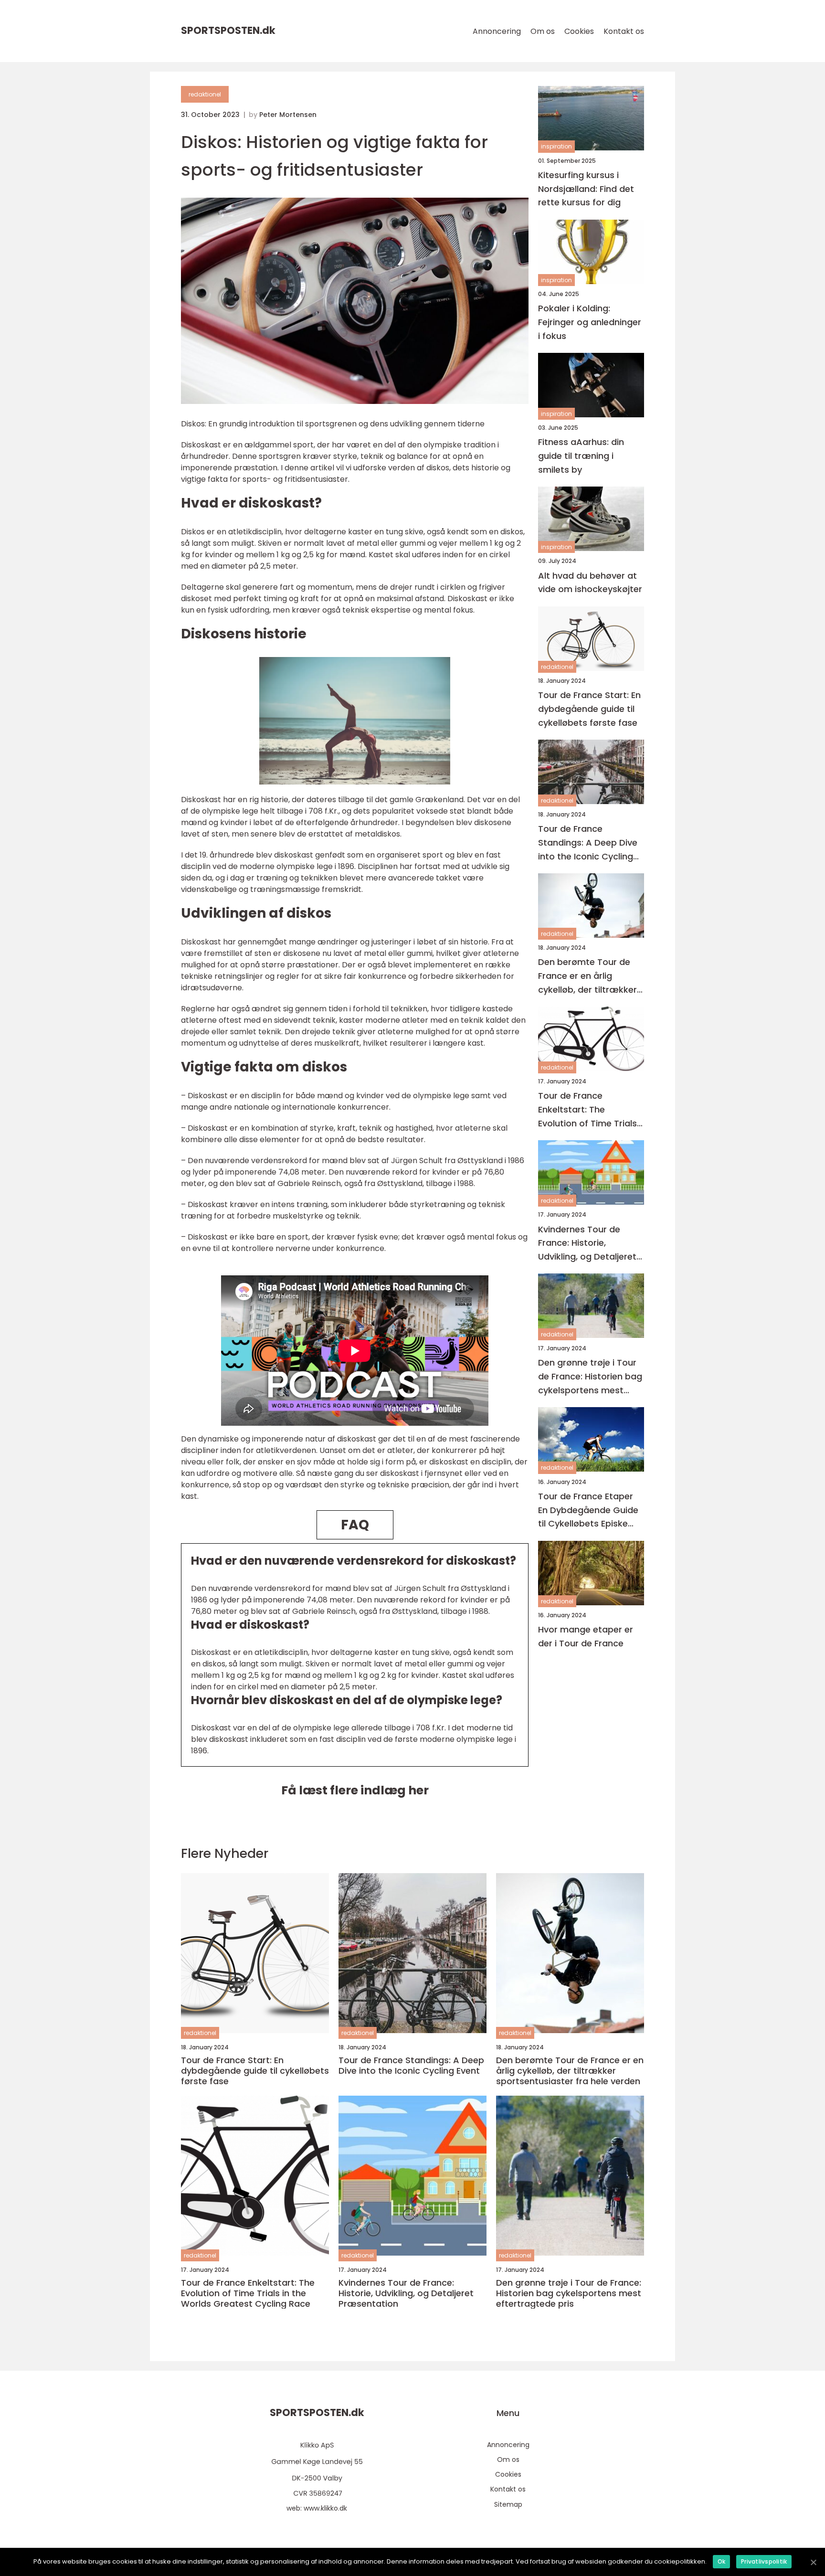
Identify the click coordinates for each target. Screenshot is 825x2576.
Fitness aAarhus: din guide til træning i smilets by (581, 456)
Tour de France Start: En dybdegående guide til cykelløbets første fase (589, 709)
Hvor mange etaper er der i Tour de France (586, 1637)
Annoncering (497, 31)
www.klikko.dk (325, 2508)
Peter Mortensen (288, 115)
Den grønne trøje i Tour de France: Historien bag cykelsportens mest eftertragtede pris (590, 1377)
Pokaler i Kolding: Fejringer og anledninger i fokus (590, 323)
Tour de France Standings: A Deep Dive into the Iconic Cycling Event (588, 843)
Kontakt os (624, 31)
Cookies (579, 31)
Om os (543, 31)
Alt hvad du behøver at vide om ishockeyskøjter (590, 583)
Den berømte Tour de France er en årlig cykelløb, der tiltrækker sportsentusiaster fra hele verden (587, 977)
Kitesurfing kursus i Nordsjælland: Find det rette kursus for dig (586, 189)
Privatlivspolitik (764, 2561)
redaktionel (205, 94)
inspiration (556, 147)
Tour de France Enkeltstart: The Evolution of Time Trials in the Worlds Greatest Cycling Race (587, 1110)
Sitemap (508, 2504)
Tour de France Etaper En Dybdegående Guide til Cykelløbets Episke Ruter (588, 1511)
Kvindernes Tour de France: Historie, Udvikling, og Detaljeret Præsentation (587, 1244)
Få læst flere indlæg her (355, 1790)
